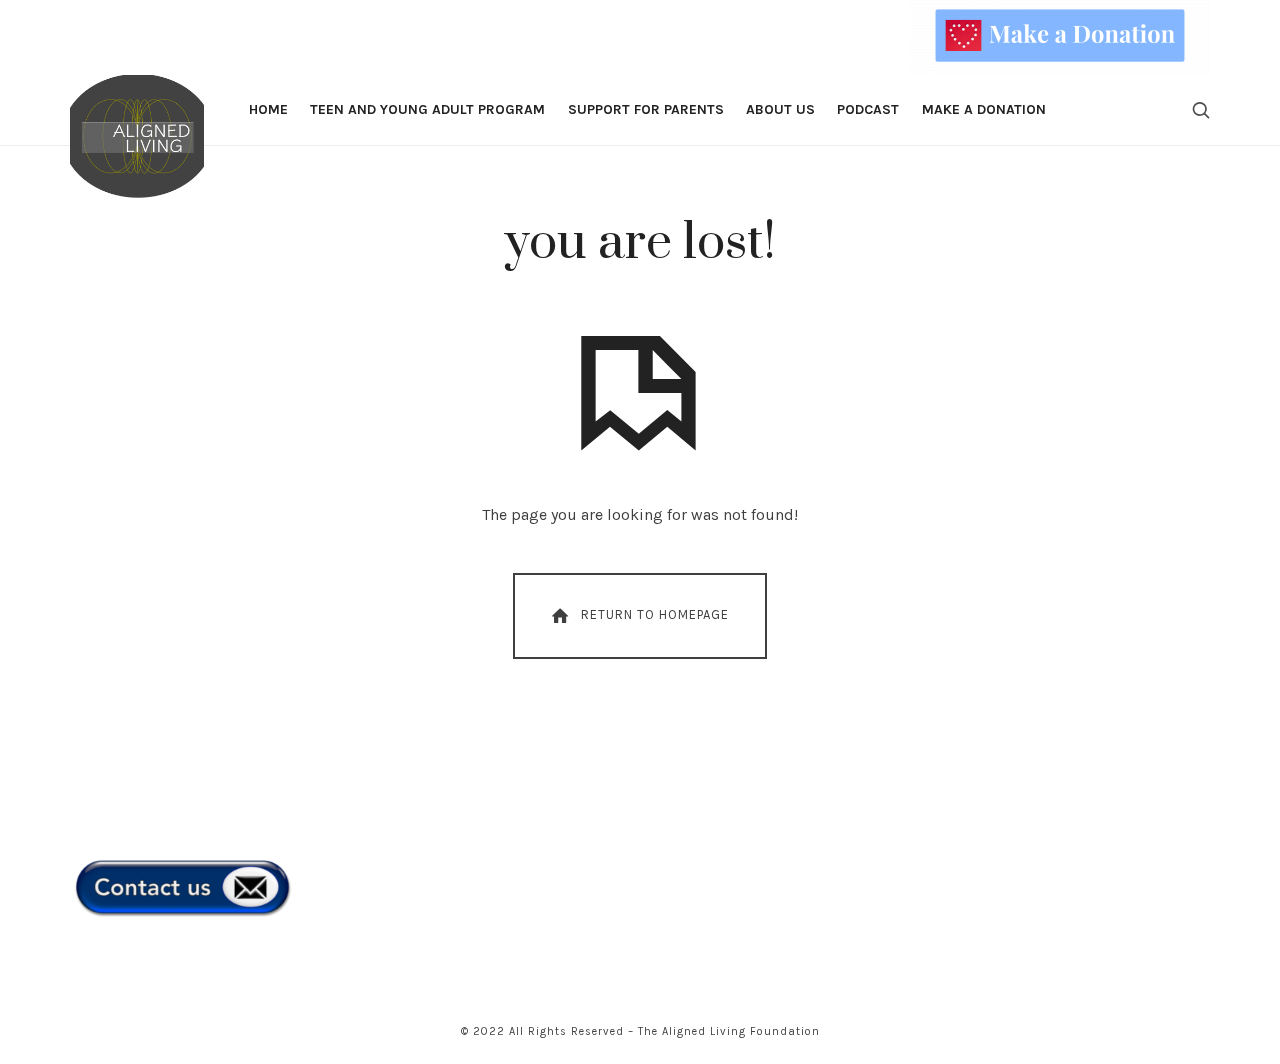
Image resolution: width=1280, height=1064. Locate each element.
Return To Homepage (655, 614)
